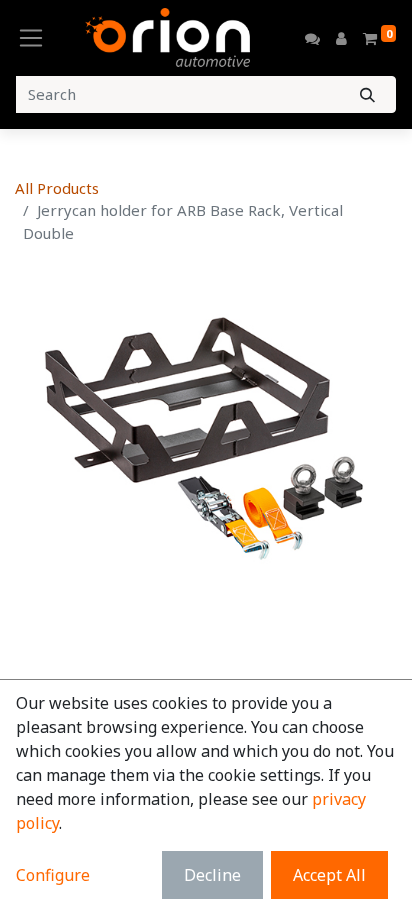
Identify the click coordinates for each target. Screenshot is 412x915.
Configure (53, 875)
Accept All (329, 875)
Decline (212, 875)
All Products (57, 188)
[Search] (367, 94)
